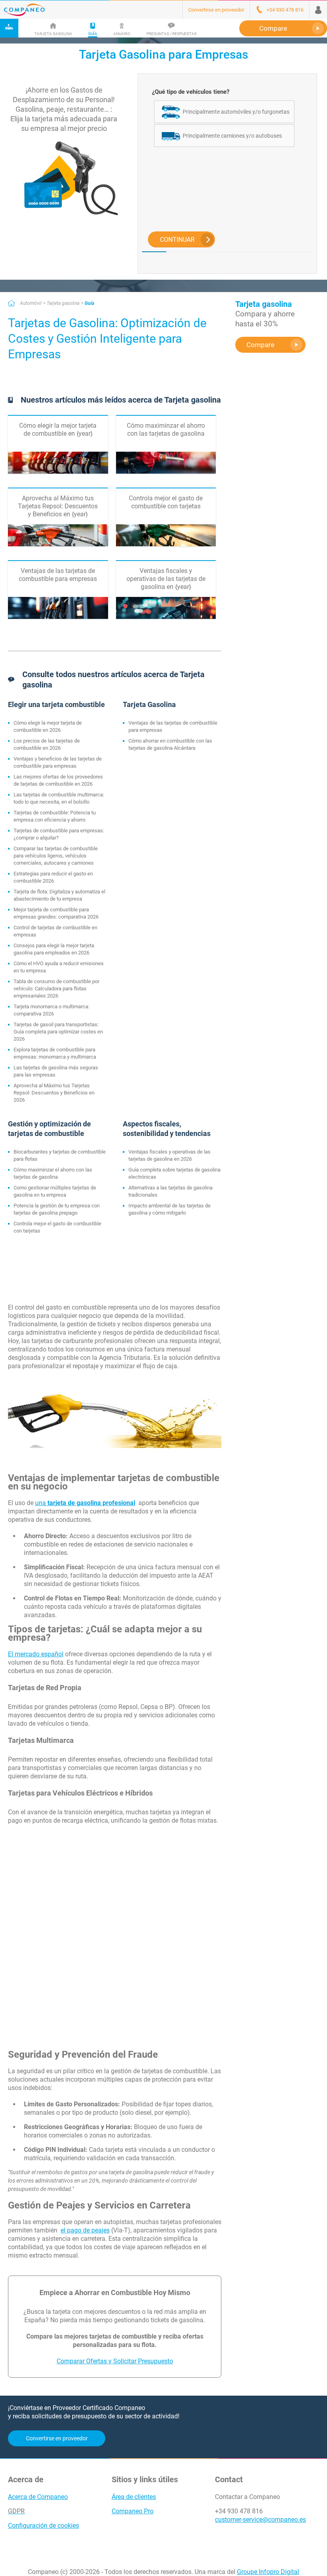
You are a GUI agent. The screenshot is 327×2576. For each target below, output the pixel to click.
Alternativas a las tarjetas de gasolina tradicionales (170, 1191)
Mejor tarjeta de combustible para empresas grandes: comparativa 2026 (56, 913)
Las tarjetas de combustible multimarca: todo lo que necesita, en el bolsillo (59, 798)
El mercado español (36, 1654)
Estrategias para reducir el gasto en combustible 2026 (53, 877)
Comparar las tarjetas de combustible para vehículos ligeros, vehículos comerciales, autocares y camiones (56, 856)
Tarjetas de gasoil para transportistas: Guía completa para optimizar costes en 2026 (58, 1032)
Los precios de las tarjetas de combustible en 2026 (47, 744)
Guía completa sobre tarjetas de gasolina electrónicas (174, 1173)
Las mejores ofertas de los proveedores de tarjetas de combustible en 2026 (58, 780)
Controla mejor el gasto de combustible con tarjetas (57, 1227)
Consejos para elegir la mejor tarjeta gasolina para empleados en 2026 (54, 949)
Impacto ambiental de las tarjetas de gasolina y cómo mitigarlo (169, 1209)
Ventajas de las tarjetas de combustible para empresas (173, 726)
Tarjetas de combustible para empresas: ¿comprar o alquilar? (59, 834)
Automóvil (31, 303)
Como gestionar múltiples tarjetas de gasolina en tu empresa (55, 1191)
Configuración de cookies (43, 2526)
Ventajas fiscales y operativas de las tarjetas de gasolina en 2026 (169, 1155)
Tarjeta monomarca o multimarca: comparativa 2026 (51, 1010)
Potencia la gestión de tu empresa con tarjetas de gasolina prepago (57, 1209)
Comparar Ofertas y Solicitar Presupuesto (115, 2361)
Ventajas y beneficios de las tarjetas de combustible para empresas (58, 762)
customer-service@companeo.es (260, 2520)
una (85, 1503)
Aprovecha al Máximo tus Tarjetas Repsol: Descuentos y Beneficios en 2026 (54, 1093)
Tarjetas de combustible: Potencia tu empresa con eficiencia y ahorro (55, 816)
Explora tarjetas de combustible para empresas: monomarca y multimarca (55, 1053)
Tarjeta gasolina (63, 303)
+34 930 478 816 (239, 2511)
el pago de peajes (85, 2230)
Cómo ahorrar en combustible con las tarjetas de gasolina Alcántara (170, 744)
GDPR (16, 2511)
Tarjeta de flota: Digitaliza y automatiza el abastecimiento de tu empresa (59, 895)
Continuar (177, 240)
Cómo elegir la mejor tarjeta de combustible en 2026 (48, 726)
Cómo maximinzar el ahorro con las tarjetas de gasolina (53, 1173)
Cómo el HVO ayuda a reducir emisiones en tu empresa (59, 967)
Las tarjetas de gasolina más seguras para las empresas (56, 1071)
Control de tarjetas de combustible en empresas (55, 931)
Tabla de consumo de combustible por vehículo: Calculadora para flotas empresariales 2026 (56, 989)
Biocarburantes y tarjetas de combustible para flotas (60, 1155)
